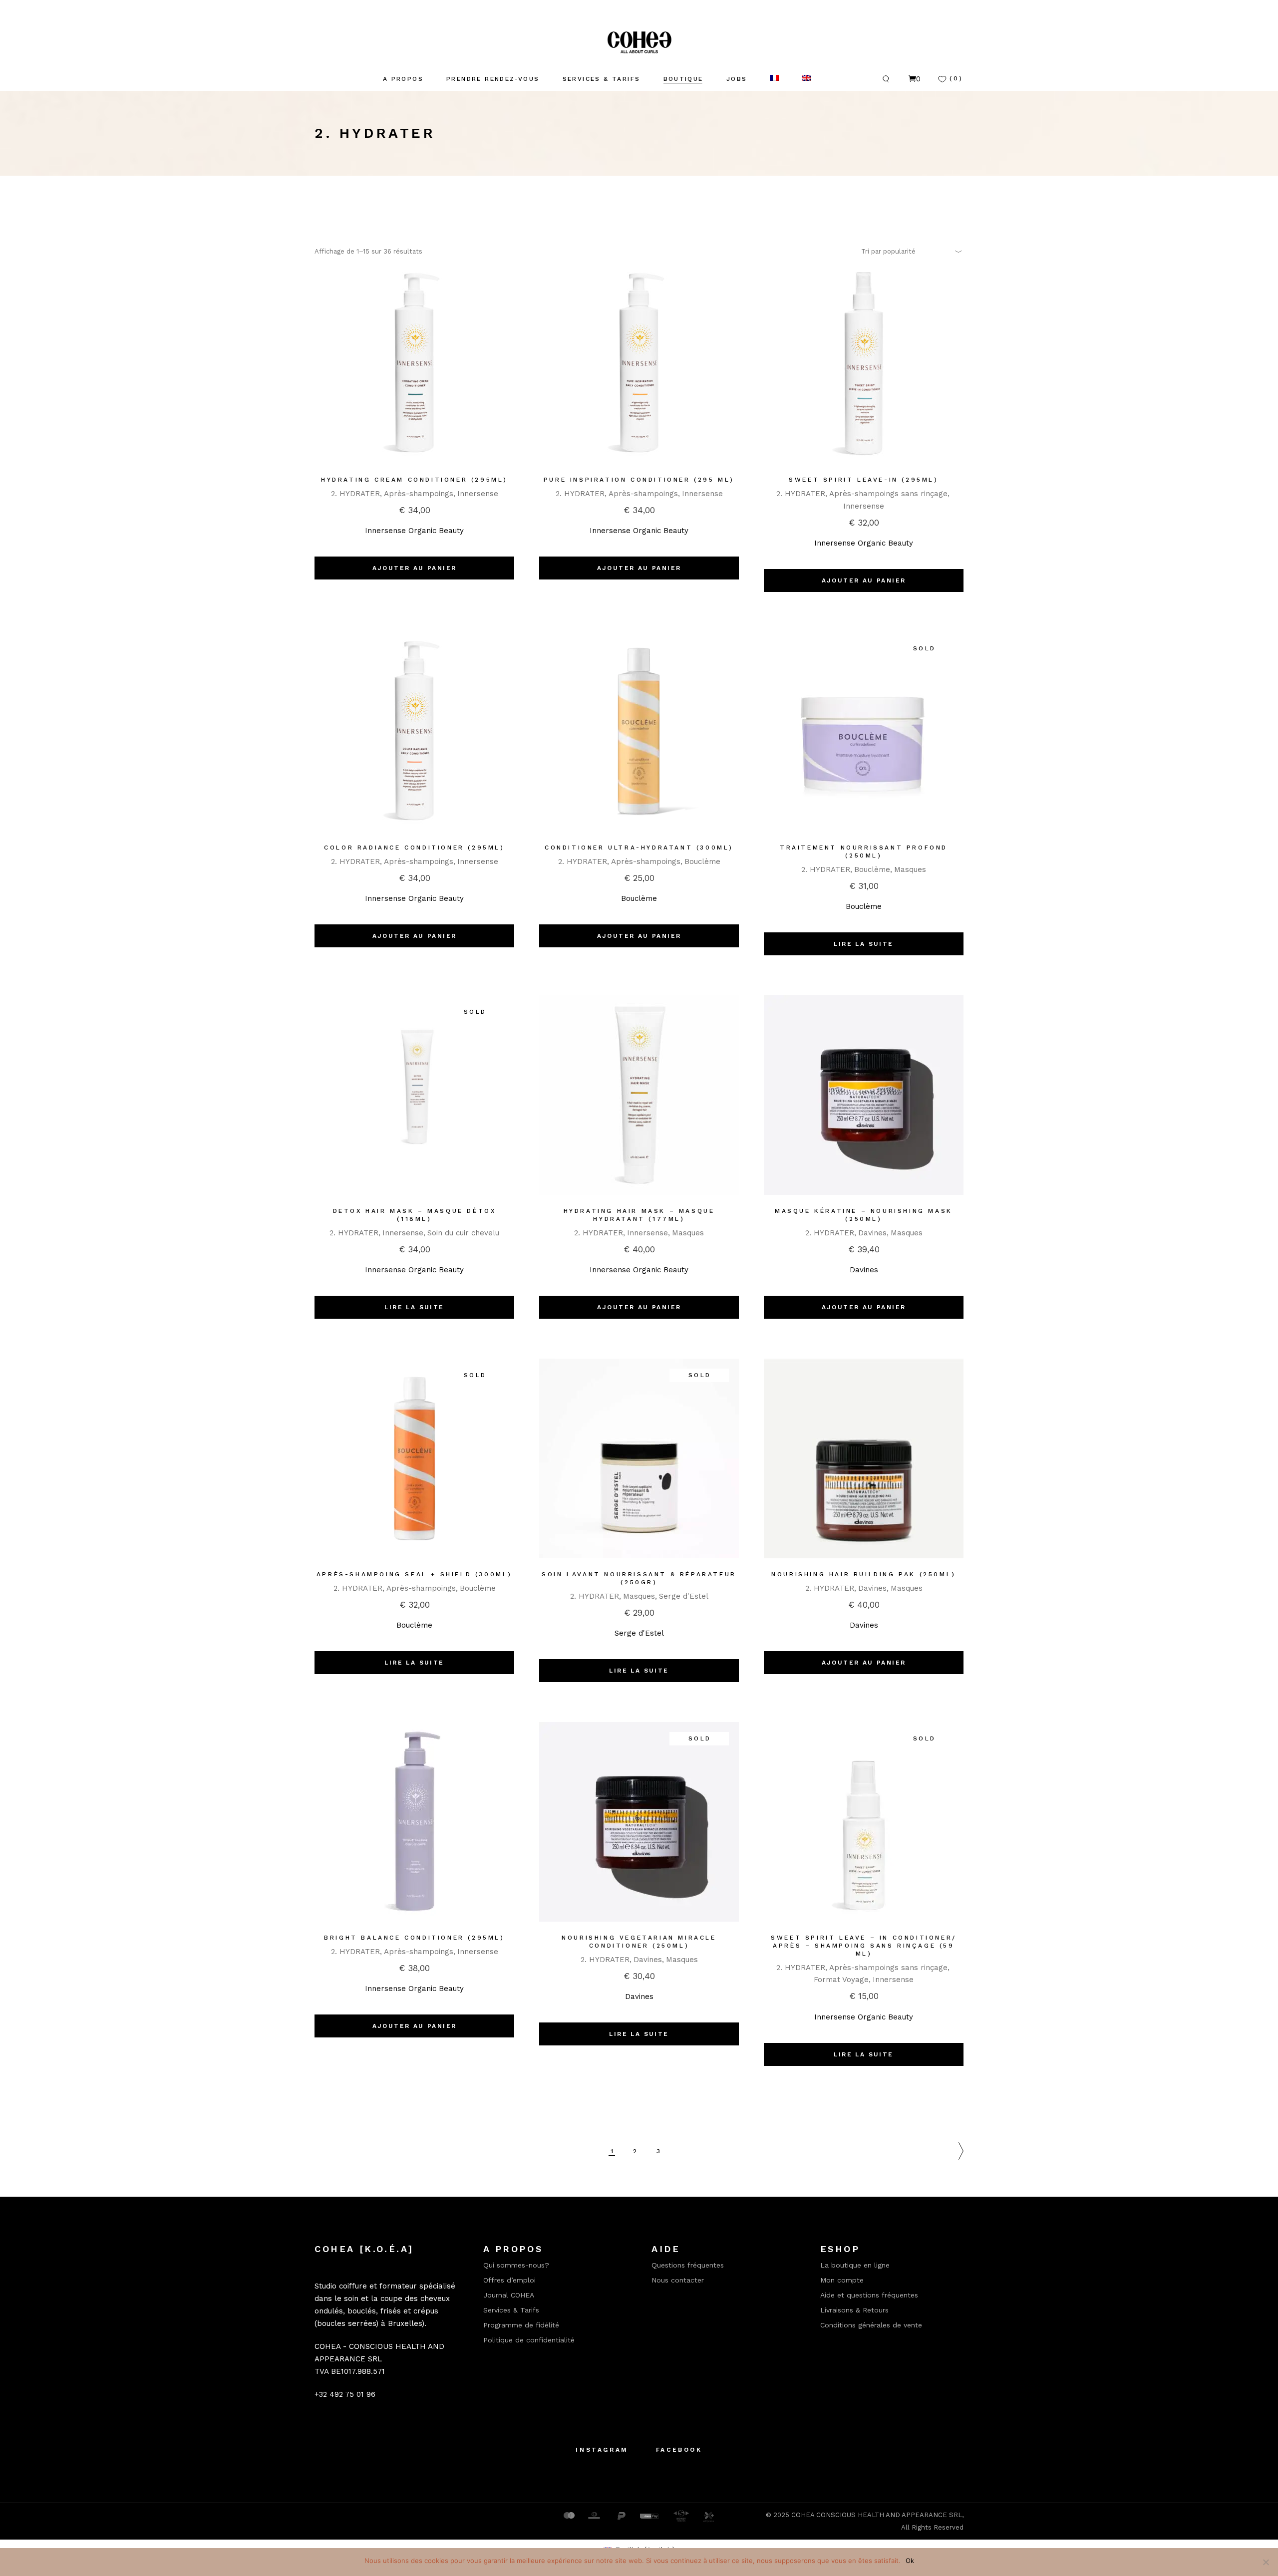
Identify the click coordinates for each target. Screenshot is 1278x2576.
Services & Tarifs (511, 2310)
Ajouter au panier (415, 568)
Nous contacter (678, 2280)
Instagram (602, 2450)
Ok (910, 2561)
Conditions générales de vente (871, 2325)
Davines (872, 1233)
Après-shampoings (419, 494)
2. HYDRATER (355, 494)
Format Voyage (841, 1980)
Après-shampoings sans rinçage (888, 494)
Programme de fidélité (521, 2325)
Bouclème (702, 861)
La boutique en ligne (855, 2265)
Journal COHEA (509, 2295)
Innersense (478, 494)
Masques (910, 869)
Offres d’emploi (509, 2280)
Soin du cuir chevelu (463, 1233)
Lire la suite (863, 944)
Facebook (679, 2450)
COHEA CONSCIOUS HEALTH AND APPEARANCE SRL (877, 2515)
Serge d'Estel (684, 1596)
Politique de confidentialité (529, 2340)
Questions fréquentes (688, 2265)
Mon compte (842, 2280)
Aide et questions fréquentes (869, 2295)
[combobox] (909, 251)
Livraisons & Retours (854, 2310)
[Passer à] (774, 79)
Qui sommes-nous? (516, 2265)
